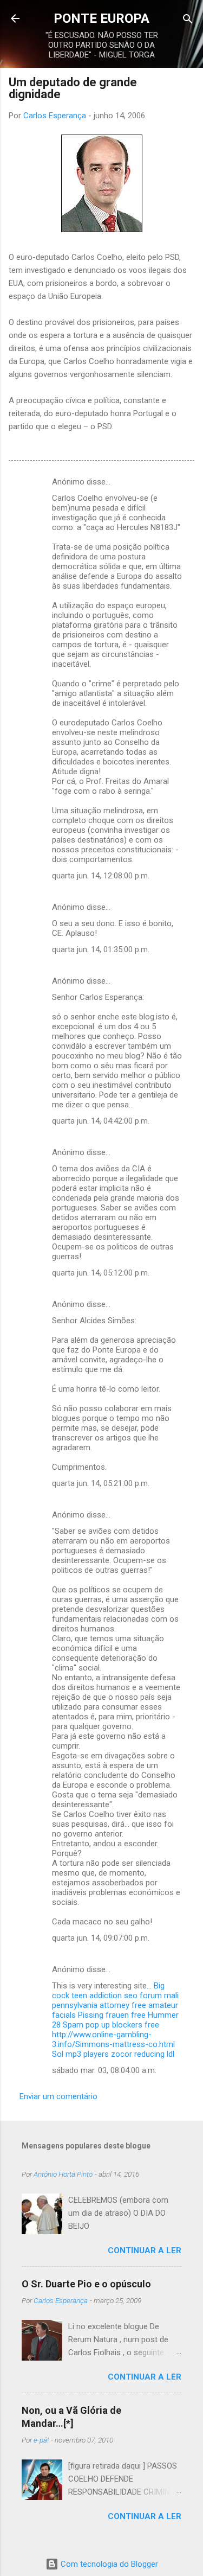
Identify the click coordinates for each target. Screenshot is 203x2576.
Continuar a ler (145, 2250)
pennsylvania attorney (91, 2005)
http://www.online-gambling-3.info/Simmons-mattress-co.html (113, 2039)
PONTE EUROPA (101, 18)
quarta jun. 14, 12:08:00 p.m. (101, 876)
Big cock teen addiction (108, 1991)
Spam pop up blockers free (111, 2025)
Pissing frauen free (112, 2015)
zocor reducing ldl (143, 2054)
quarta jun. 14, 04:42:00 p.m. (101, 1121)
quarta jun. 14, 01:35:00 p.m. (101, 949)
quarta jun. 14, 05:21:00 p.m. (101, 1483)
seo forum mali (151, 1995)
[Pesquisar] (188, 20)
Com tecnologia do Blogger (108, 2564)
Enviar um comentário (58, 2096)
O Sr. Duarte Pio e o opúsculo (86, 2284)
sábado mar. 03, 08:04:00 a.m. (104, 2070)
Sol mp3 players (80, 2054)
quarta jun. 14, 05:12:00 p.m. (101, 1273)
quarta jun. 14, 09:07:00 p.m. (101, 1938)
